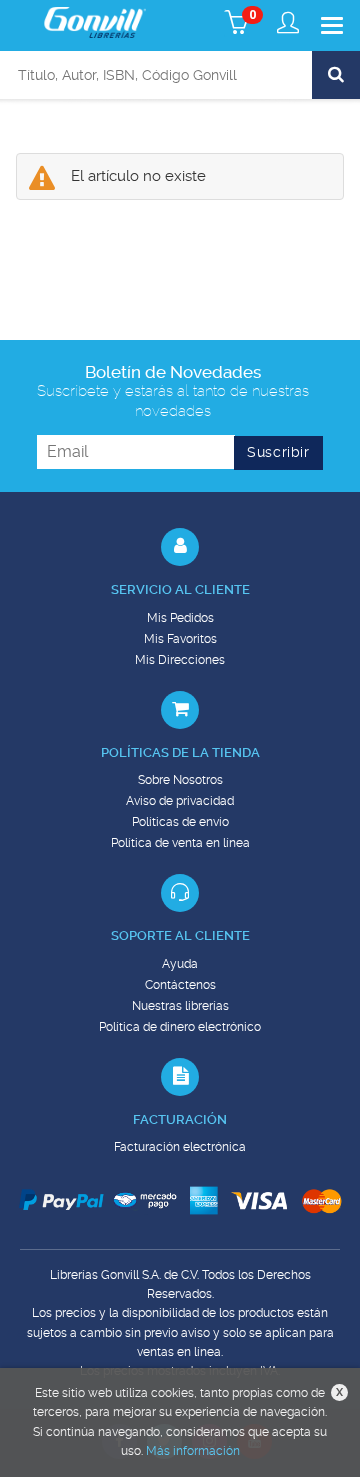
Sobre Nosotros (180, 780)
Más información (193, 1451)
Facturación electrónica (180, 1147)
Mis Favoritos (180, 639)
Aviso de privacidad (180, 801)
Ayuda (180, 964)
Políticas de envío (180, 822)
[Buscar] (336, 75)
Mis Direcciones (180, 660)
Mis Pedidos (180, 618)
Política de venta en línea (180, 843)
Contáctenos (180, 985)
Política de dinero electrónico (180, 1027)
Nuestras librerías (180, 1006)
